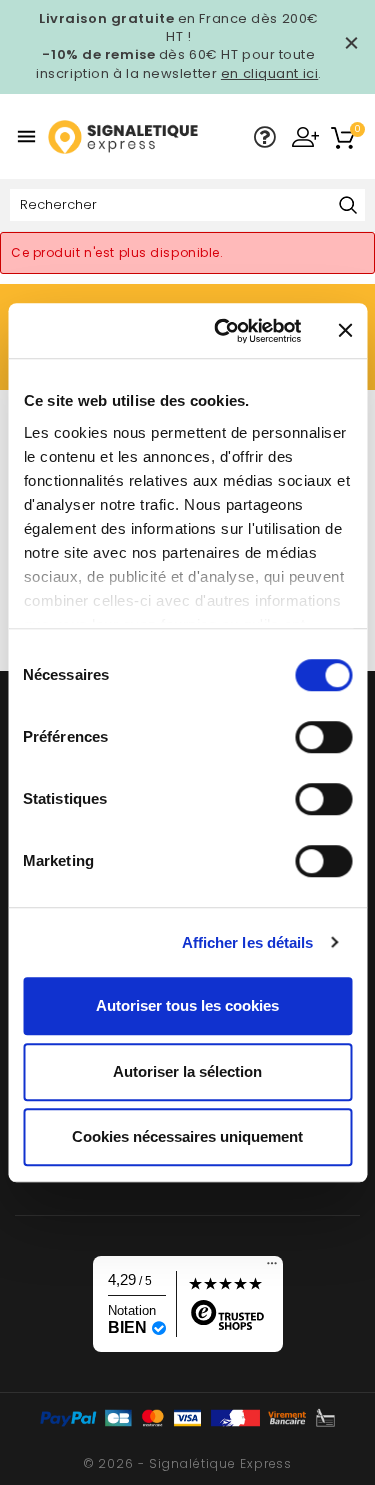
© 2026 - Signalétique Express (188, 1463)
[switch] (323, 737)
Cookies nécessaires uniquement (187, 1136)
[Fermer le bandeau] (345, 331)
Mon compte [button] (305, 136)
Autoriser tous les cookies (187, 1005)
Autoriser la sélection (187, 1071)
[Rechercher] (347, 206)
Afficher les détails (248, 942)
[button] (265, 138)
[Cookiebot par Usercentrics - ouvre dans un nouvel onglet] (223, 331)
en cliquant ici (269, 73)
